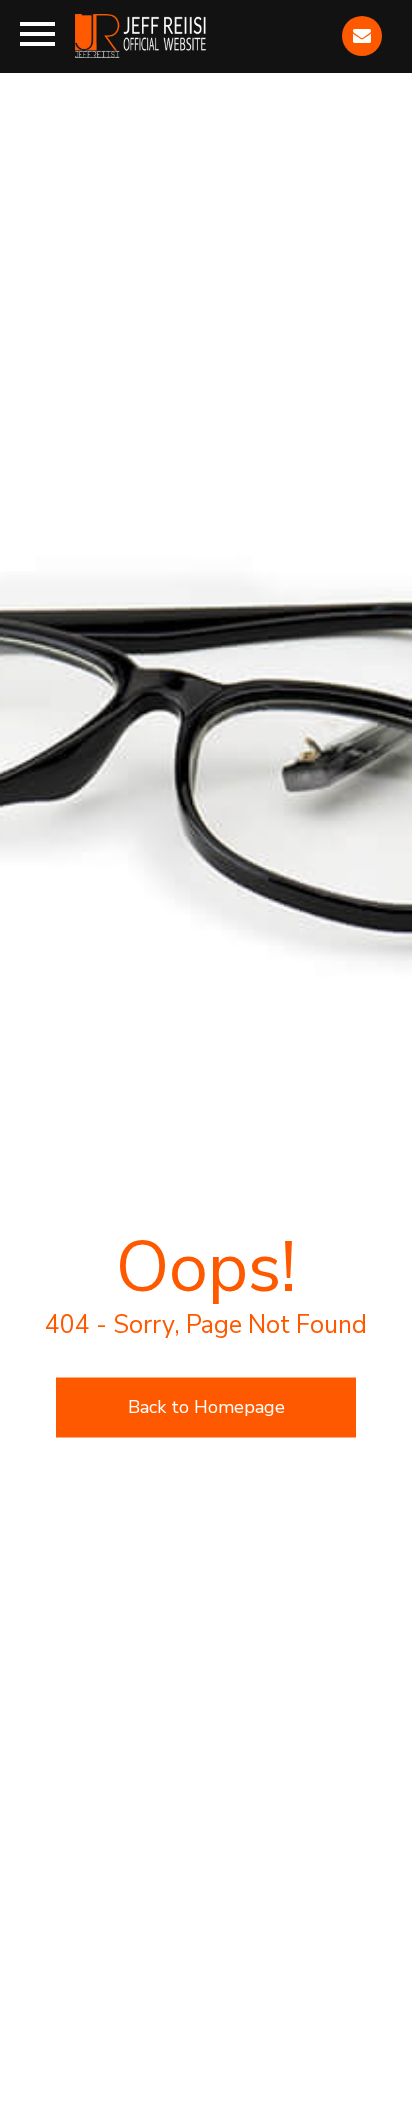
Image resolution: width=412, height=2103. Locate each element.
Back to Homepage (206, 1407)
